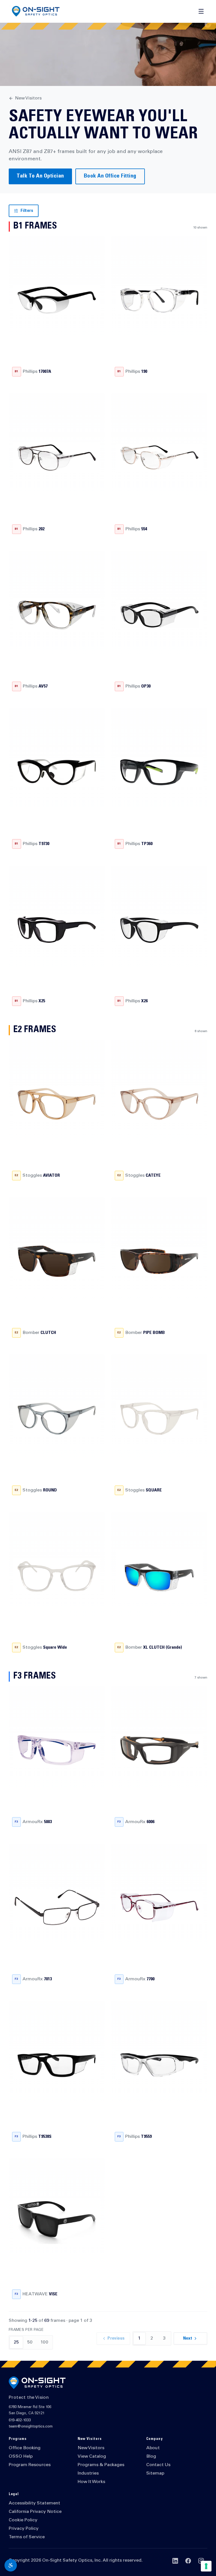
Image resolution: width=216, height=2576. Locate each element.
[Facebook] (188, 2561)
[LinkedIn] (175, 2561)
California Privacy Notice (35, 2512)
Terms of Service (27, 2537)
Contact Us (158, 2465)
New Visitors (28, 98)
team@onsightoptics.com (31, 2427)
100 (44, 2342)
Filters (27, 211)
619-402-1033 (20, 2421)
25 (16, 2342)
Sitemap (155, 2473)
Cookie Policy (23, 2520)
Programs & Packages (101, 2465)
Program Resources (30, 2465)
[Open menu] (201, 11)
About (153, 2448)
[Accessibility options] (11, 2565)
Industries (88, 2473)
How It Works (91, 2482)
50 (30, 2342)
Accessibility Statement (34, 2503)
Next (188, 2338)
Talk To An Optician (40, 176)
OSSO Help (21, 2457)
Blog (151, 2457)
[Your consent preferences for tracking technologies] (206, 2566)
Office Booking (25, 2448)
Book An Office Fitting (110, 176)
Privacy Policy (24, 2529)
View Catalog (92, 2457)
